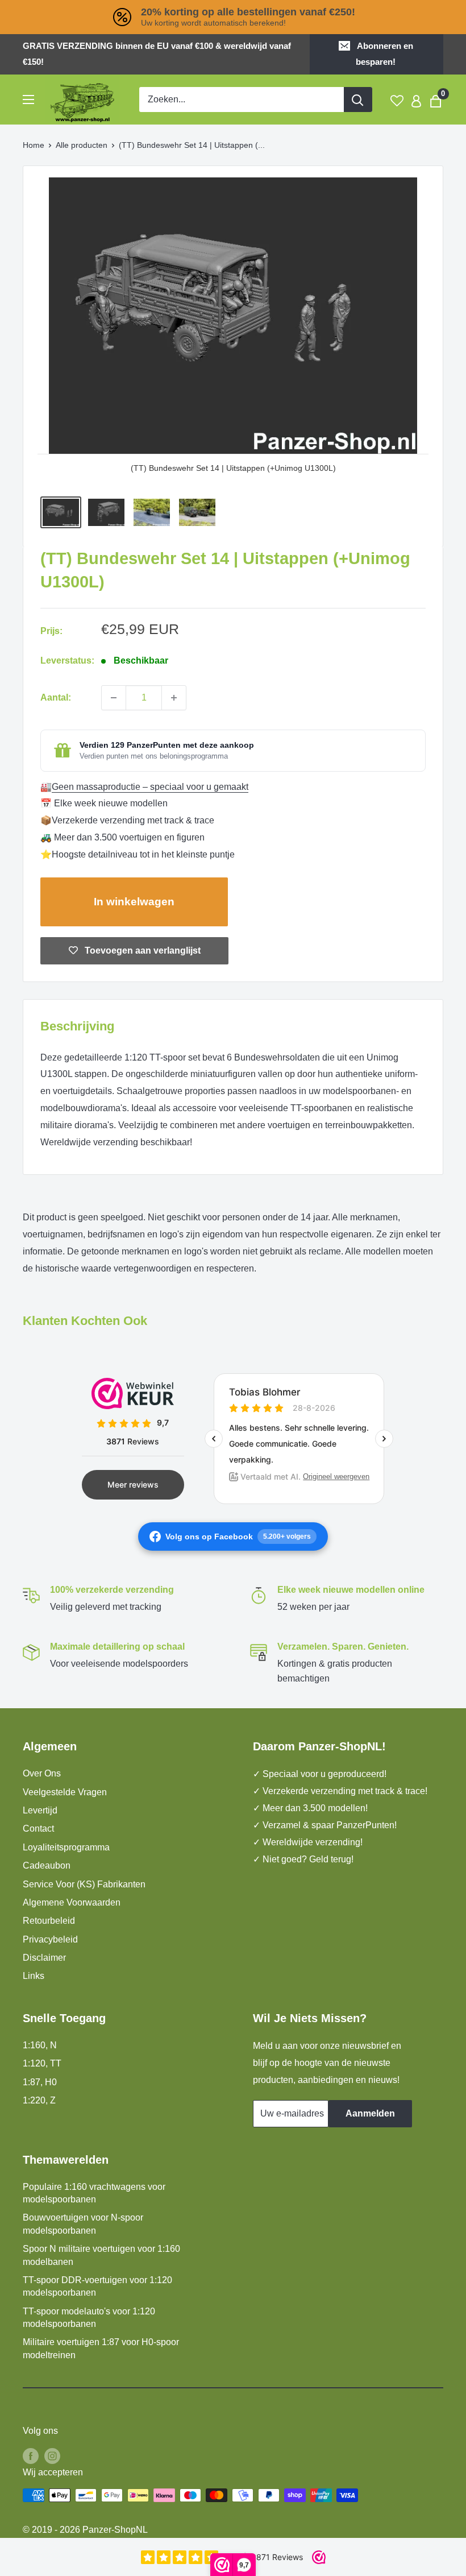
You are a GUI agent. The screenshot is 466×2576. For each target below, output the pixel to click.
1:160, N (40, 2045)
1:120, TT (42, 2063)
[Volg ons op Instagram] (52, 2455)
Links (34, 1976)
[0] (436, 100)
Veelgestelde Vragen (65, 1792)
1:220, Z (39, 2100)
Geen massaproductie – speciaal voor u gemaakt (150, 787)
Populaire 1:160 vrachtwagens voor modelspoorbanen (94, 2193)
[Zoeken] (358, 100)
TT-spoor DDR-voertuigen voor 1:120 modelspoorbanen (97, 2286)
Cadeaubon (47, 1865)
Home (34, 145)
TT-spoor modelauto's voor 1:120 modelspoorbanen (89, 2318)
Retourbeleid (49, 1921)
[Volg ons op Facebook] (31, 2455)
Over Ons (42, 1773)
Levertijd (40, 1810)
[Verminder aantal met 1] (114, 698)
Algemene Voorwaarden (72, 1902)
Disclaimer (44, 1958)
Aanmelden (370, 2113)
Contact (38, 1829)
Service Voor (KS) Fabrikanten (84, 1884)
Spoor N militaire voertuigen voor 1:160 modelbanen (101, 2255)
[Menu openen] (28, 100)
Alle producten (82, 145)
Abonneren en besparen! (384, 54)
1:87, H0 (40, 2082)
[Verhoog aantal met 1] (174, 698)
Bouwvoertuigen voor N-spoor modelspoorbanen (83, 2224)
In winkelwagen (134, 902)
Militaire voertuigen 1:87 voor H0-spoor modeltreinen (101, 2348)
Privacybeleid (50, 1939)
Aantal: (56, 697)
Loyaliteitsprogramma (66, 1847)
